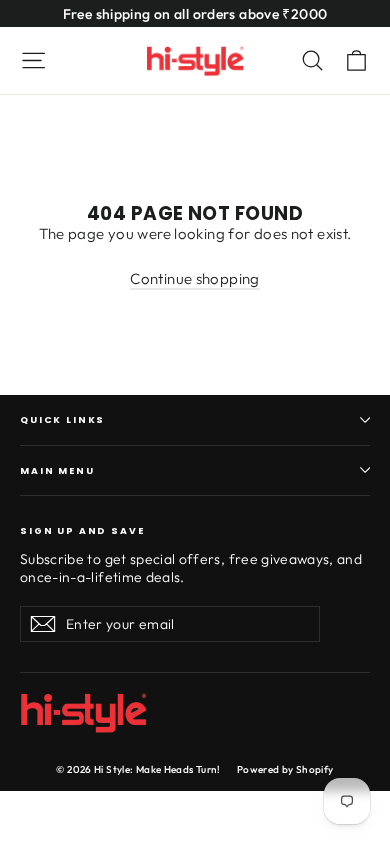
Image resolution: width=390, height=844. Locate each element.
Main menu (57, 470)
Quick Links (62, 419)
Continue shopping (194, 278)
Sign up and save (82, 529)
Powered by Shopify (285, 769)
